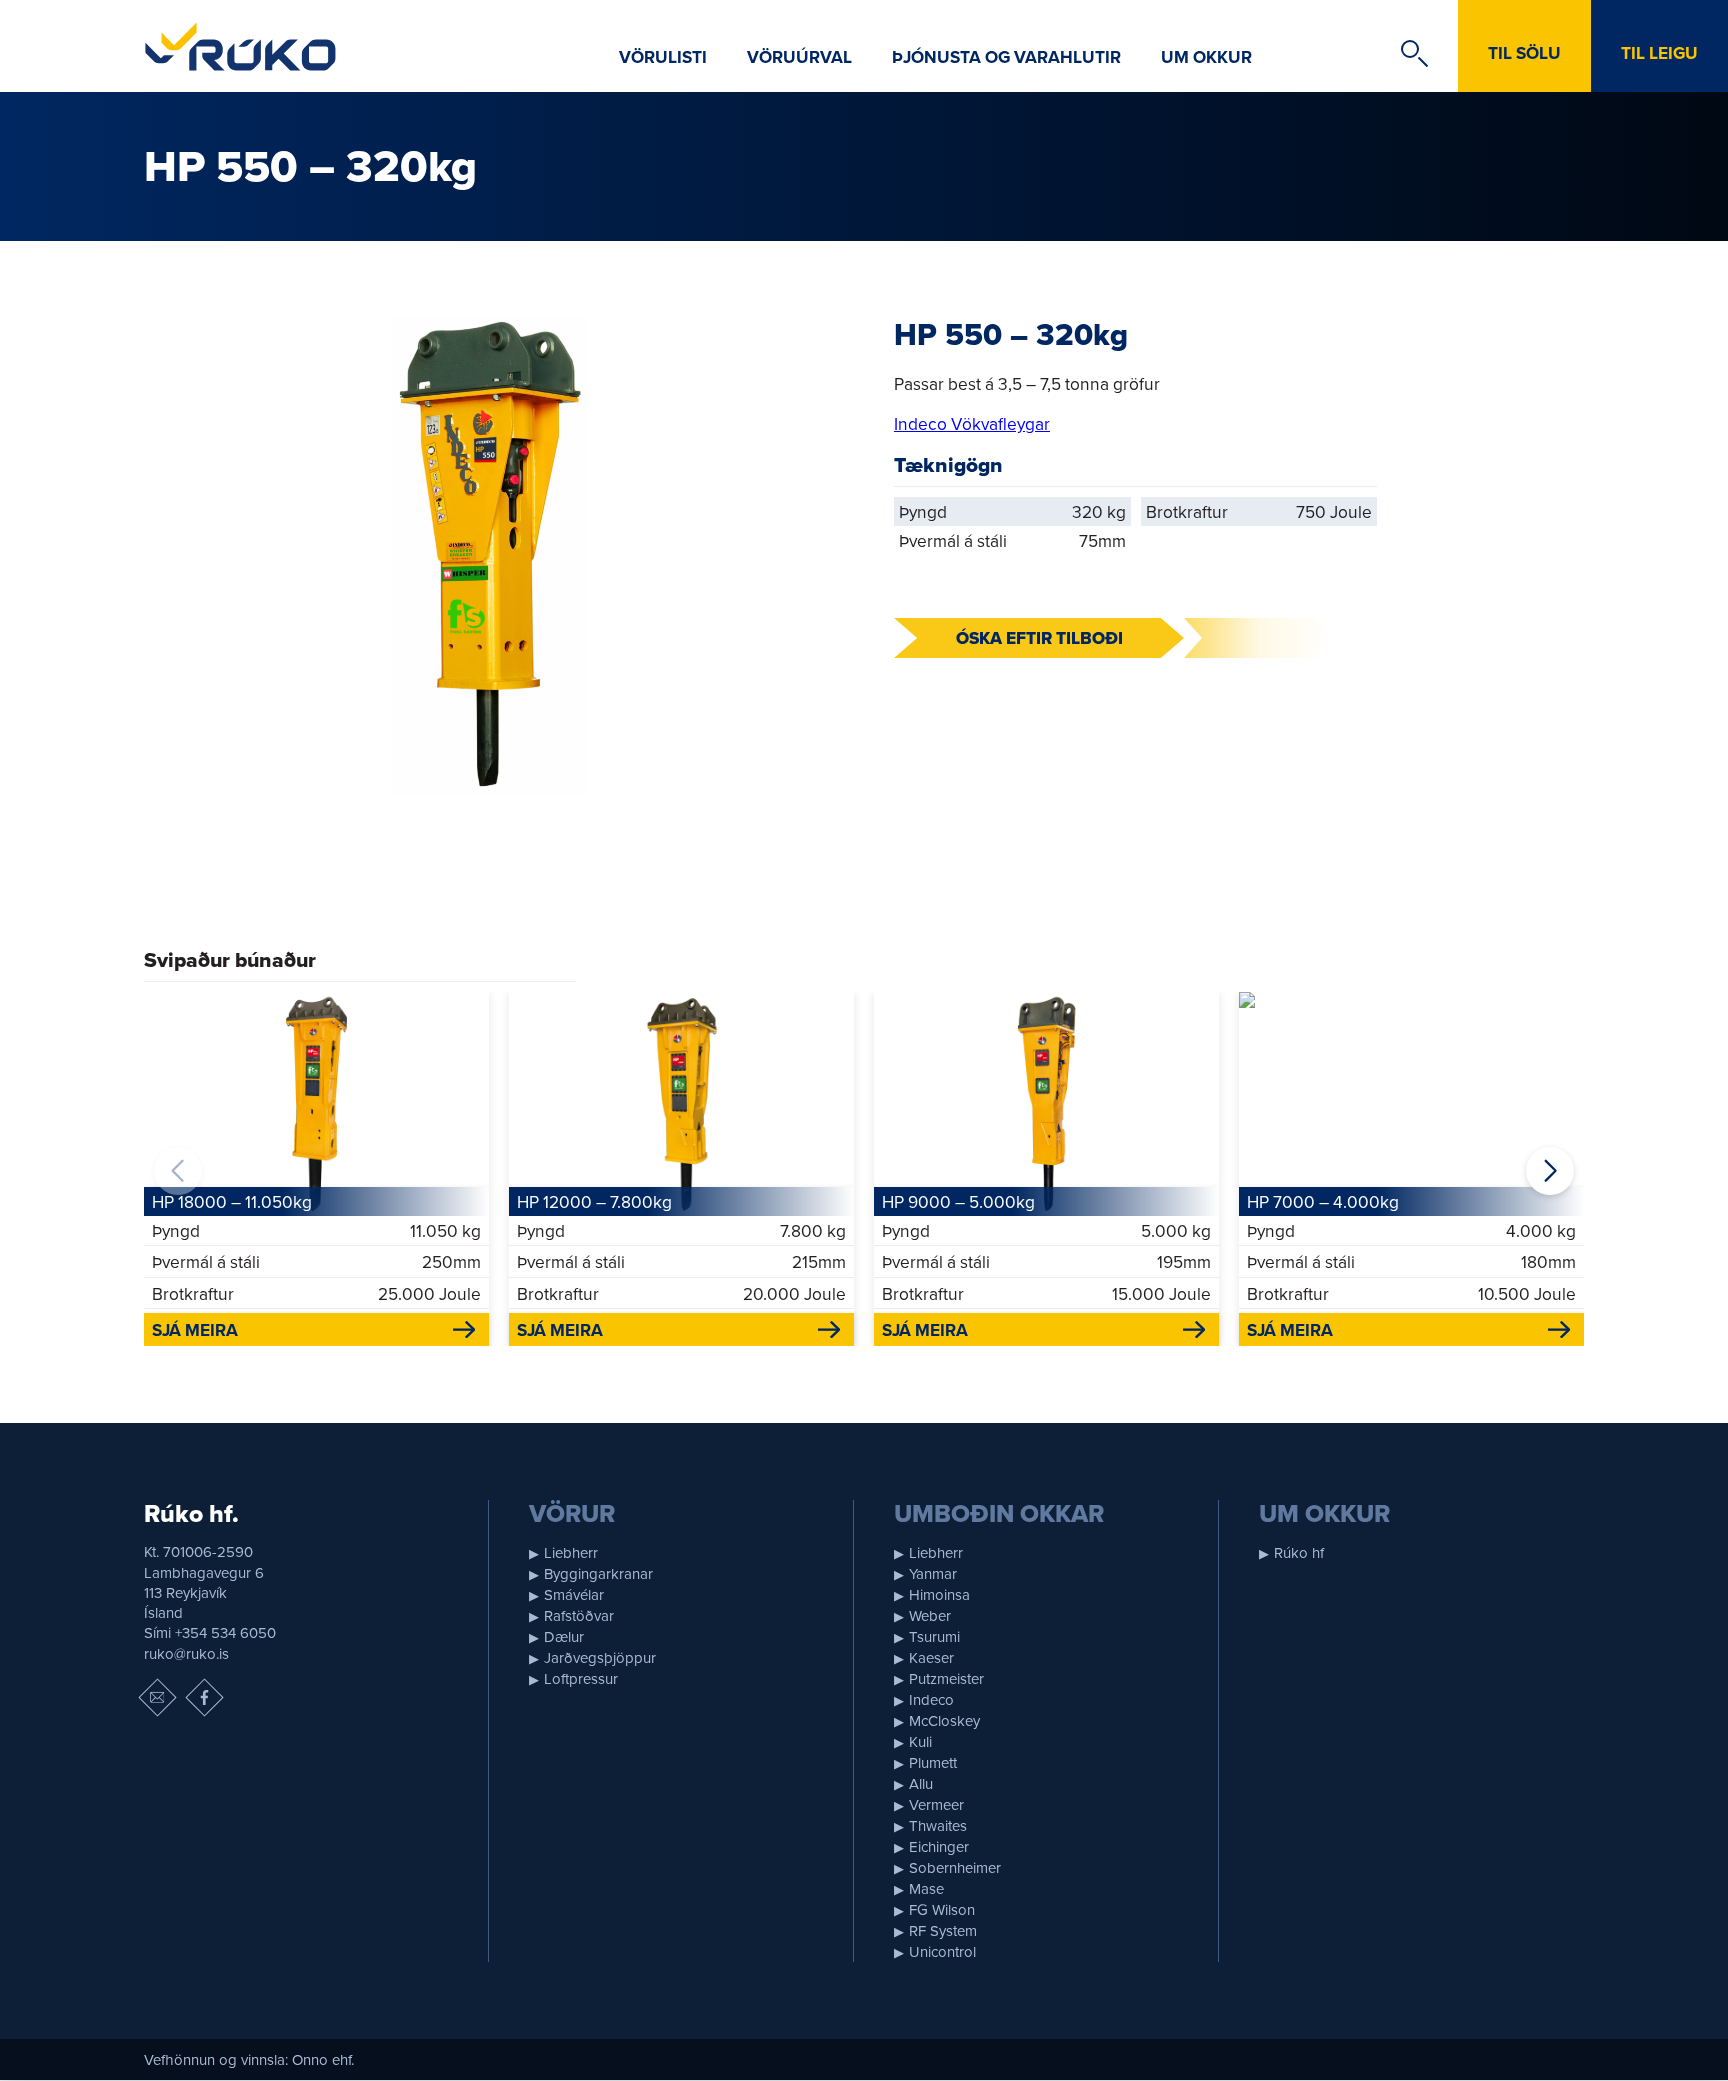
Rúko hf (1299, 1552)
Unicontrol (942, 1951)
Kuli (920, 1741)
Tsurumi (934, 1636)
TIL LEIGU (1659, 52)
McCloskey (944, 1720)
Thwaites (938, 1825)
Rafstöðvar (579, 1615)
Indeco (931, 1699)
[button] (1550, 1171)
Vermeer (936, 1804)
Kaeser (931, 1657)
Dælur (564, 1636)
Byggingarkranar (598, 1573)
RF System (943, 1930)
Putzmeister (946, 1678)
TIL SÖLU (1524, 52)
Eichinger (939, 1846)
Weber (930, 1615)
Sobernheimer (955, 1867)
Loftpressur (581, 1678)
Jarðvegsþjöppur (600, 1657)
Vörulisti (663, 56)
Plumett (933, 1762)
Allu (921, 1783)
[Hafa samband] (157, 1697)
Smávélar (574, 1594)
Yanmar (933, 1573)
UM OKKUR (1206, 56)
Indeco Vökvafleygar (972, 423)
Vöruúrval (799, 56)
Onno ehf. (323, 2059)
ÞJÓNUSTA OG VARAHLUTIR (1006, 56)
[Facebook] (204, 1697)
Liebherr (571, 1552)
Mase (926, 1888)
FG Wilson (942, 1909)
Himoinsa (939, 1594)
